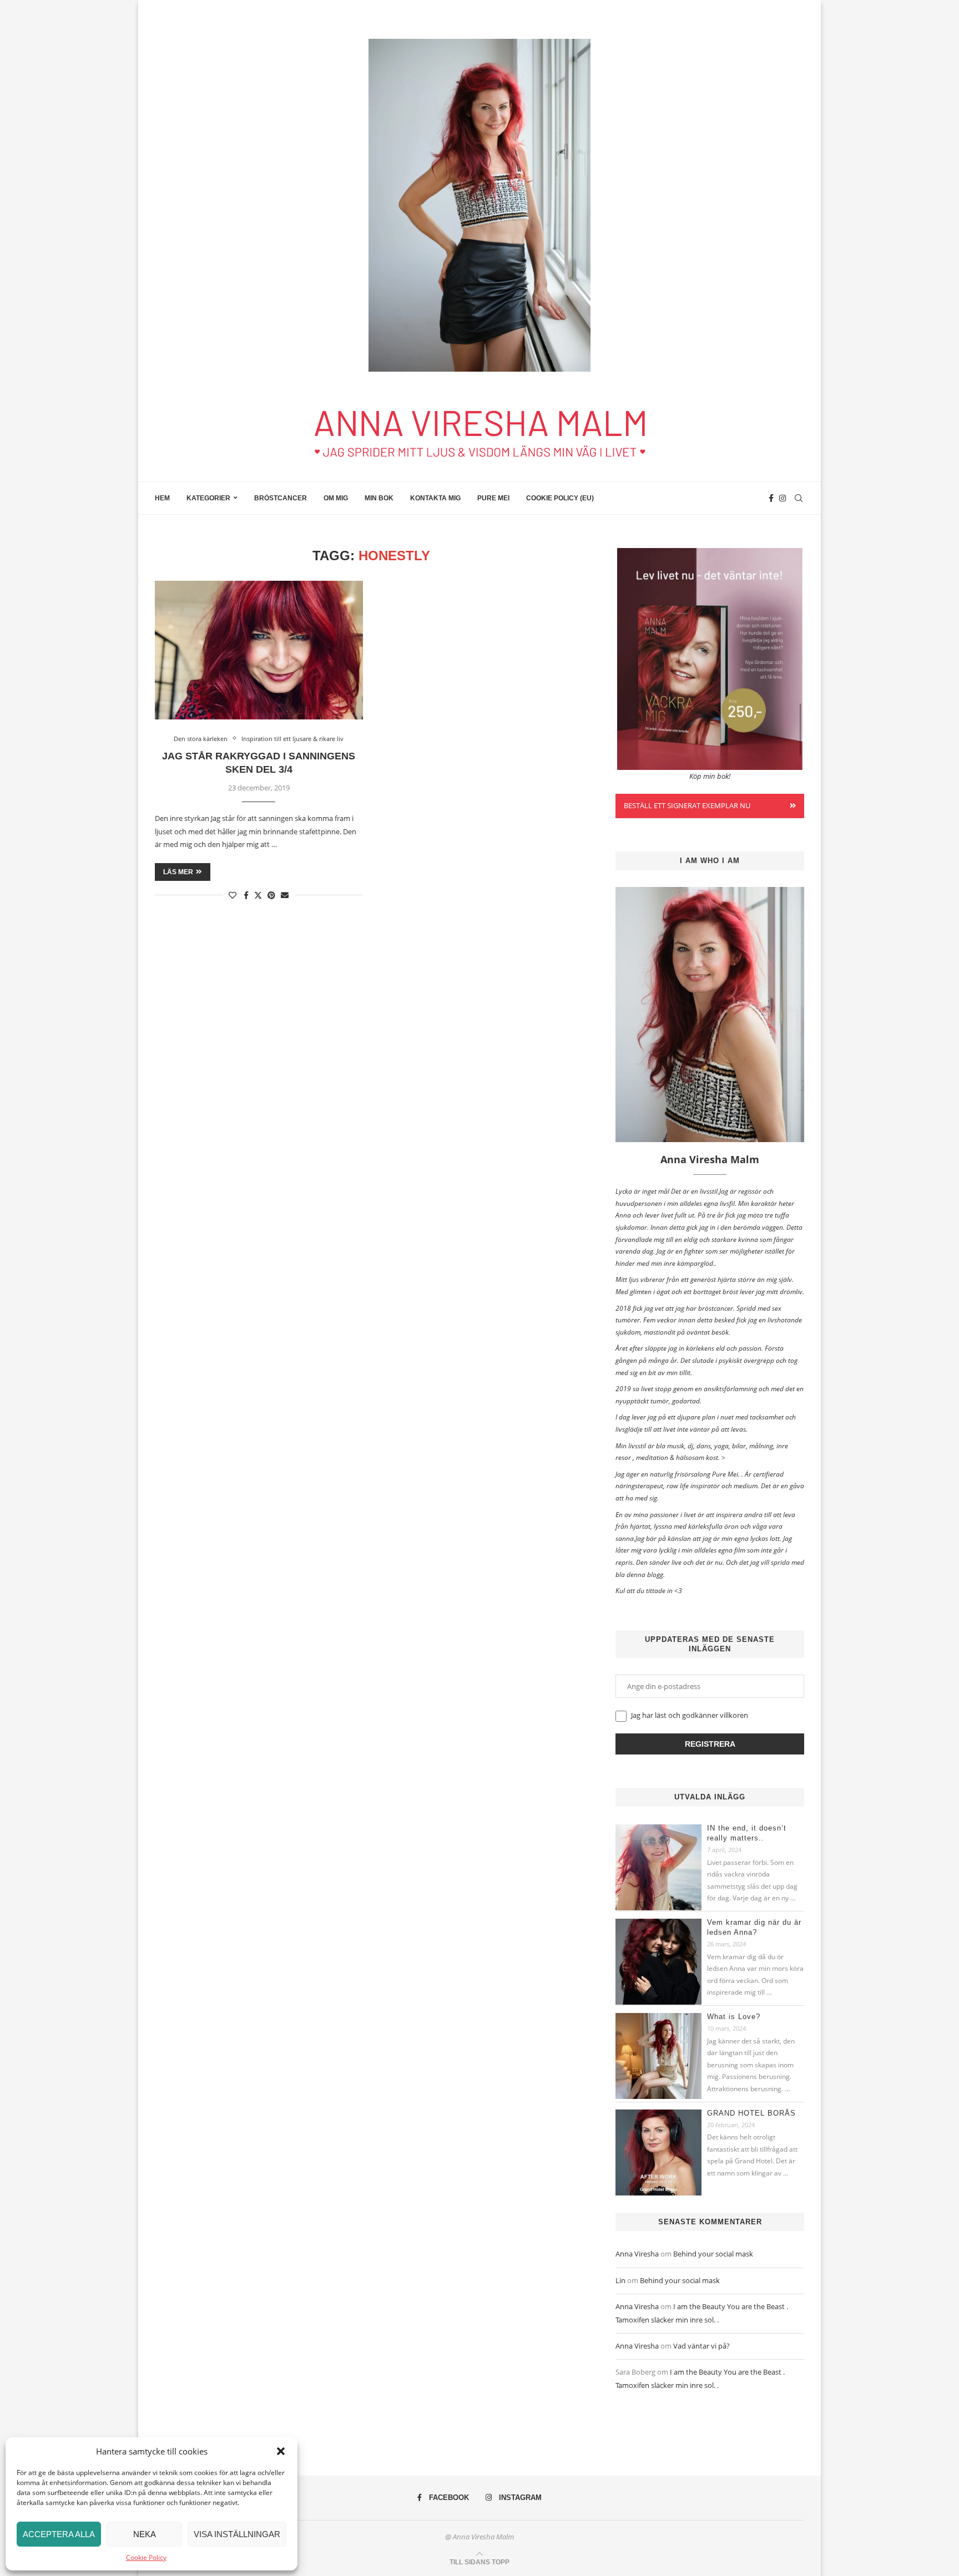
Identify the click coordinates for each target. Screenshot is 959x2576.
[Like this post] (233, 895)
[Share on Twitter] (258, 895)
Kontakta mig (435, 498)
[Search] (799, 498)
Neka (145, 2534)
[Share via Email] (285, 895)
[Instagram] (783, 498)
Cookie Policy (146, 2557)
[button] (281, 2451)
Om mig (336, 498)
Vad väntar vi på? (701, 2346)
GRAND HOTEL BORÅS (751, 2113)
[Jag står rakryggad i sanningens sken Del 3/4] (259, 650)
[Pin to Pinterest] (271, 895)
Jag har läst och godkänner (689, 1715)
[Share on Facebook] (246, 895)
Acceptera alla (59, 2534)
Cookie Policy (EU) (560, 498)
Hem (162, 498)
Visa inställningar (237, 2534)
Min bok (379, 498)
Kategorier (208, 498)
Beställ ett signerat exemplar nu (687, 805)
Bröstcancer (281, 498)
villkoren (734, 1715)
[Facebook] (771, 498)
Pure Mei (493, 498)
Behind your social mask (713, 2254)
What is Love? (734, 2017)
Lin (620, 2280)
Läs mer (178, 872)
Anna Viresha (637, 2254)
